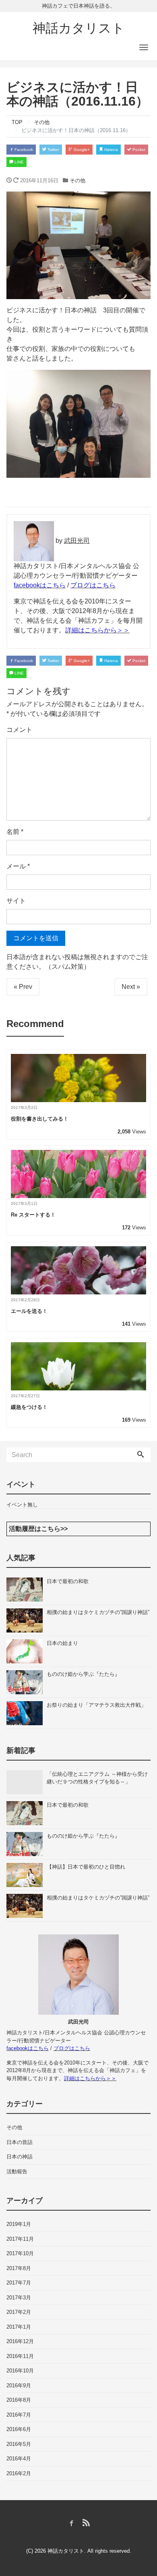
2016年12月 (20, 2341)
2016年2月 (19, 2473)
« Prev (23, 987)
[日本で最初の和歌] (27, 1590)
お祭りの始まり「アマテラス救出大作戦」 (96, 1705)
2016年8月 (19, 2400)
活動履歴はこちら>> (38, 1529)
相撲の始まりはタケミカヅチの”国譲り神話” (98, 1612)
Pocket (138, 150)
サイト (16, 901)
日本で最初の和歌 (68, 1581)
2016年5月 (19, 2444)
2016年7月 (19, 2415)
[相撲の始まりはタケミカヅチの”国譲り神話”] (27, 1620)
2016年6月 (19, 2429)
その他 (77, 180)
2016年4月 (19, 2459)
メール (18, 866)
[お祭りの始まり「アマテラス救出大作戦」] (27, 1713)
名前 (15, 832)
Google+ (81, 150)
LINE (19, 162)
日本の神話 (20, 2157)
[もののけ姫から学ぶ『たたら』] (27, 1682)
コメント (19, 730)
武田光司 (77, 541)
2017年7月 (19, 2283)
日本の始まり (62, 1643)
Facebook (23, 150)
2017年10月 (20, 2253)
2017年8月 (19, 2268)
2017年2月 (19, 2312)
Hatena (111, 150)
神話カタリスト (79, 28)
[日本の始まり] (27, 1651)
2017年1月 (19, 2327)
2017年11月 (20, 2239)
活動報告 (17, 2171)
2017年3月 (19, 2298)
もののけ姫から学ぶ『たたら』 (83, 1674)
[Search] (140, 1455)
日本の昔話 (20, 2142)
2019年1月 (19, 2224)
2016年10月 (20, 2371)
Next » (131, 987)
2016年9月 (19, 2385)
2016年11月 (20, 2356)
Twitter (53, 150)
